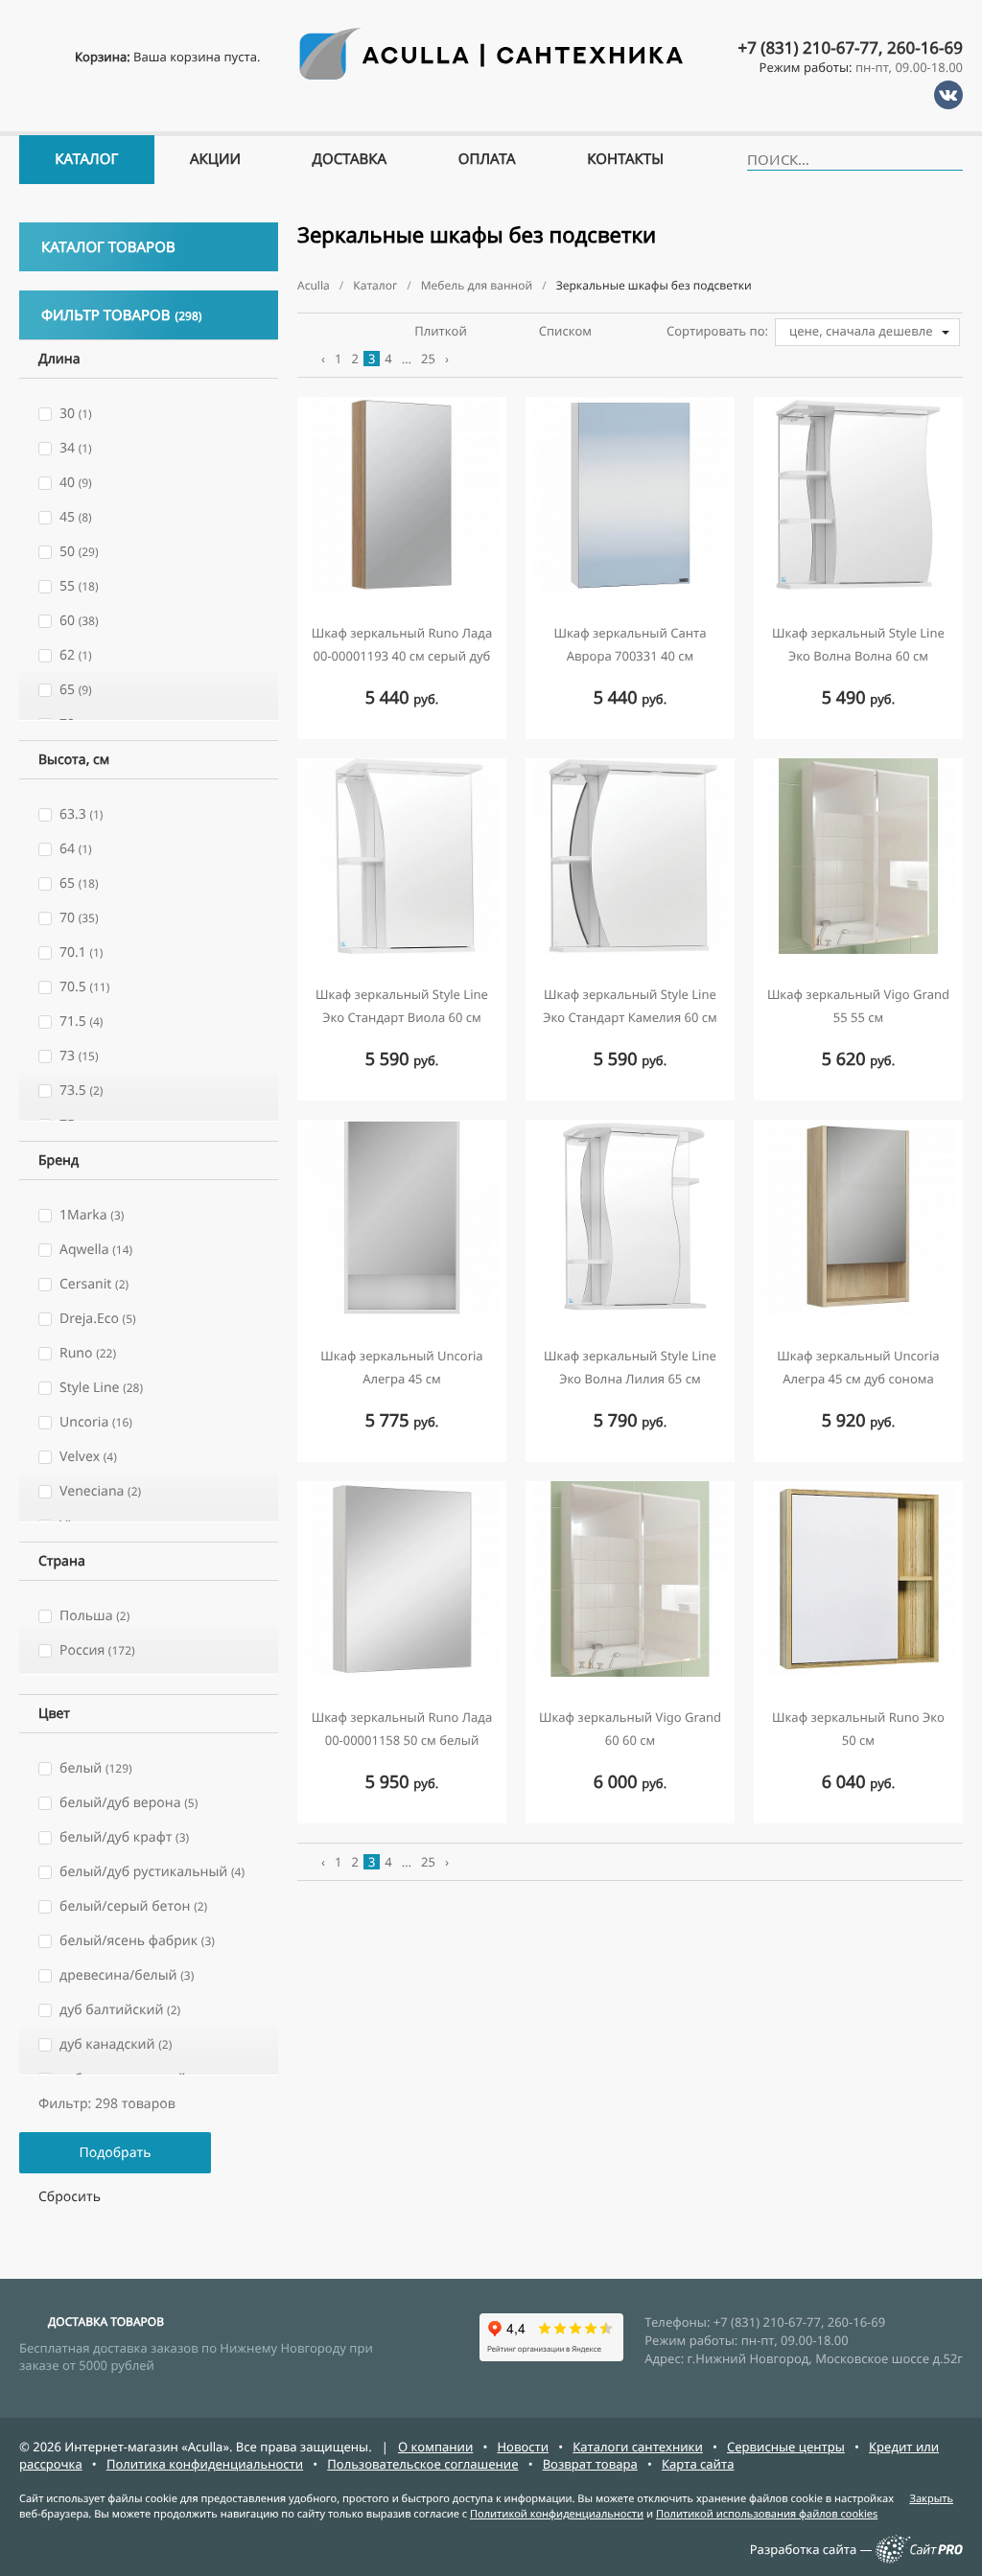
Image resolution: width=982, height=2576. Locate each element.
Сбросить (70, 2197)
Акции (215, 159)
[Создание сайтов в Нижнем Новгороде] (919, 2559)
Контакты (625, 159)
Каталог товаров (108, 247)
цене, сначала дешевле (861, 331)
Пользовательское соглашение (422, 2464)
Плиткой (441, 331)
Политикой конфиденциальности (557, 2514)
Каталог (86, 159)
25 (428, 359)
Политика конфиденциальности (205, 2464)
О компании (435, 2447)
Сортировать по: (717, 331)
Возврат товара (590, 2464)
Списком (565, 331)
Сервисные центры (786, 2447)
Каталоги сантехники (638, 2447)
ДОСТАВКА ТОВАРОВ (106, 2321)
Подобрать (115, 2153)
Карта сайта (698, 2464)
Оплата (487, 159)
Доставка (350, 159)
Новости (523, 2447)
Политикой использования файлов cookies (767, 2514)
